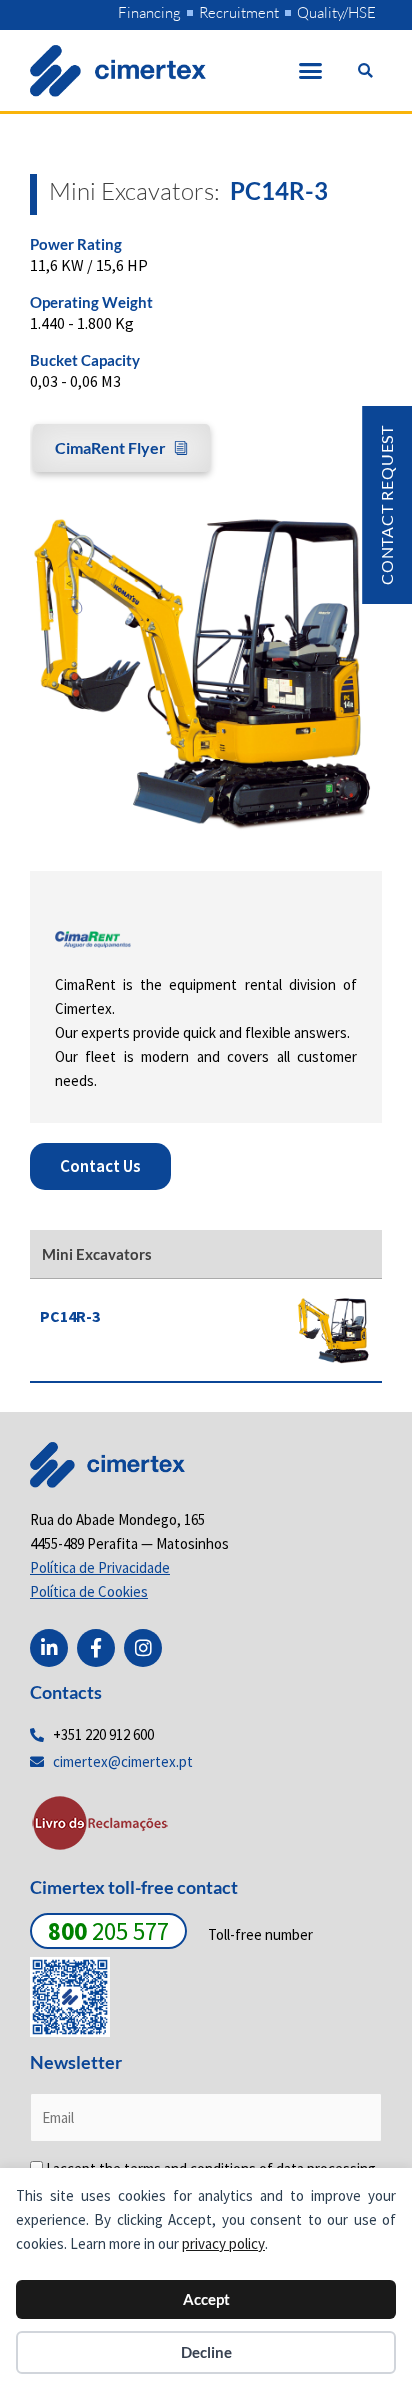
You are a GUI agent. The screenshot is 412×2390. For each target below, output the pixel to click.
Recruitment (239, 12)
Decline (206, 2352)
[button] (311, 71)
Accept (206, 2299)
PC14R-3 (70, 1316)
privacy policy (223, 2243)
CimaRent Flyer (110, 447)
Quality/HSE (336, 12)
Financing (149, 12)
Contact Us (100, 1166)
